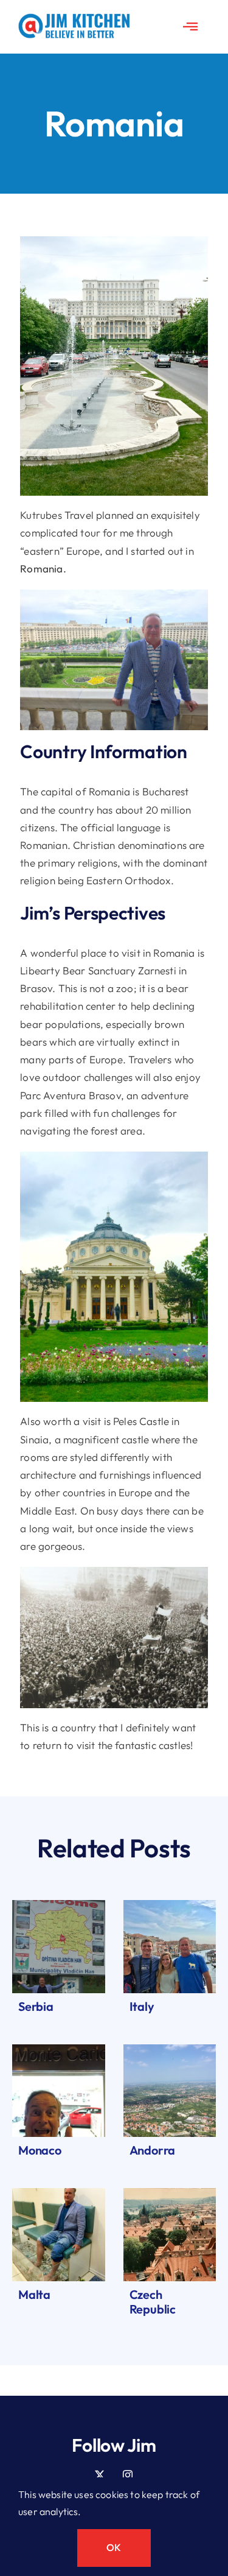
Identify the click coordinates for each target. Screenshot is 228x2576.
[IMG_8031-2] (59, 1905)
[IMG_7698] (170, 2050)
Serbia (36, 2006)
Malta (34, 2294)
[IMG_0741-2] (59, 2050)
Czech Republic (153, 2302)
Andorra (153, 2150)
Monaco (40, 2150)
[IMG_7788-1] (59, 2193)
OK (114, 2547)
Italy (142, 2006)
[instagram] (128, 2475)
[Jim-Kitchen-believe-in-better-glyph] (74, 19)
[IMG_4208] (170, 1905)
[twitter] (100, 2475)
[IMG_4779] (170, 2193)
